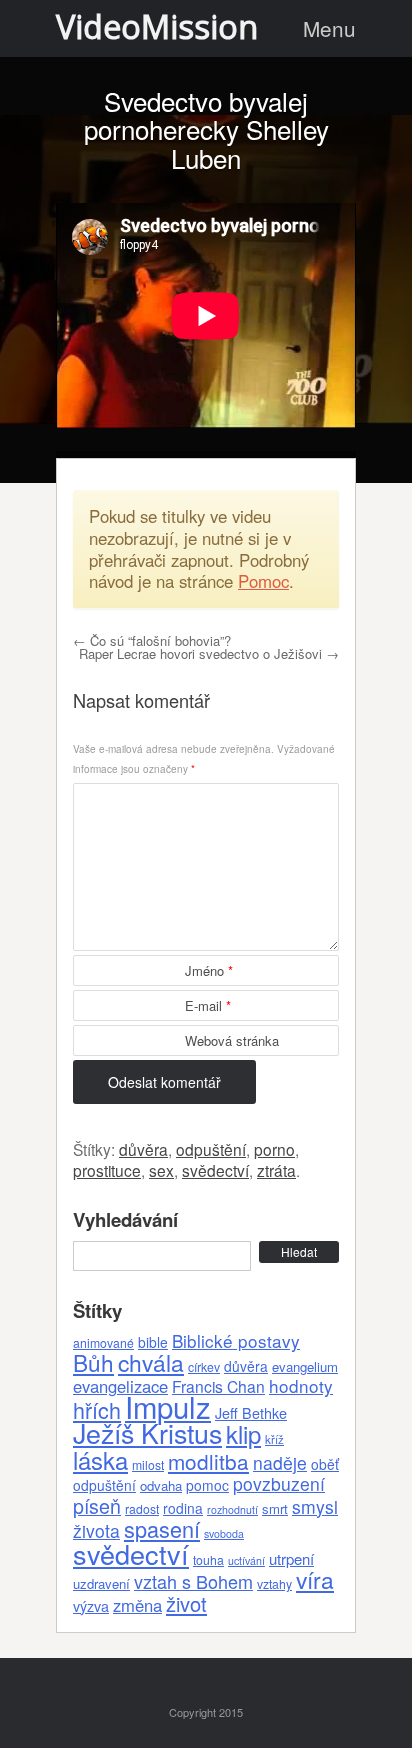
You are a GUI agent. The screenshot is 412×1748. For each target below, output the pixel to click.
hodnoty (301, 1385)
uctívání (246, 1560)
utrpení (291, 1558)
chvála (151, 1362)
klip (243, 1433)
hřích (97, 1409)
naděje (280, 1462)
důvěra (143, 1149)
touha (208, 1559)
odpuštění (211, 1149)
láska (100, 1459)
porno (274, 1149)
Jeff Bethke (251, 1413)
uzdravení (101, 1583)
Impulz (168, 1406)
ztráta (276, 1170)
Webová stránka (232, 1040)
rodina (183, 1508)
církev (204, 1366)
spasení (162, 1528)
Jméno (209, 970)
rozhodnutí (232, 1509)
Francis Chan (218, 1386)
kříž (274, 1439)
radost (142, 1508)
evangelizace (120, 1386)
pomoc (207, 1485)
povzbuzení (279, 1483)
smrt (275, 1508)
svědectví (215, 1170)
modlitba (208, 1461)
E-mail (208, 1005)
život (186, 1603)
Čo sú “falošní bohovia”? (152, 640)
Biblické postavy (236, 1340)
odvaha (161, 1485)
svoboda (224, 1533)
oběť (325, 1464)
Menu (329, 28)
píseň (97, 1505)
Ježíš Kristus (147, 1432)
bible (153, 1342)
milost (148, 1464)
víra (315, 1579)
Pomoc (263, 581)
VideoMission (157, 26)
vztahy (274, 1583)
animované (103, 1342)
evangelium (305, 1366)
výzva (91, 1606)
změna (137, 1605)
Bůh (93, 1362)
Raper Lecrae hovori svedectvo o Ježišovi (209, 653)
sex (161, 1170)
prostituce (107, 1170)
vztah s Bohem (193, 1581)
